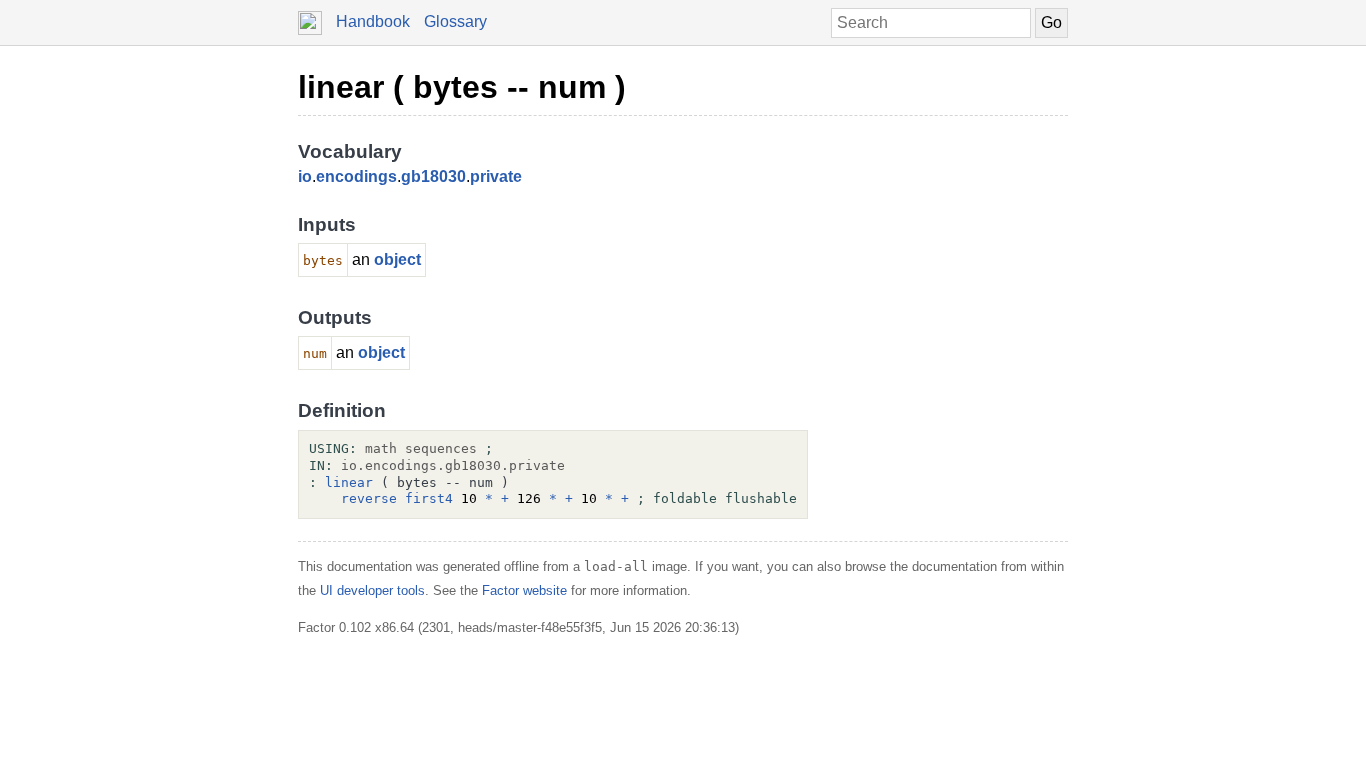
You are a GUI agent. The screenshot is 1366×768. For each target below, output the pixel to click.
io (305, 176)
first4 (429, 498)
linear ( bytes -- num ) (462, 87)
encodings (356, 176)
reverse (369, 498)
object (397, 259)
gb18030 (433, 176)
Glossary (455, 21)
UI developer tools (372, 590)
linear (349, 482)
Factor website (524, 590)
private (496, 176)
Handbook (373, 21)
